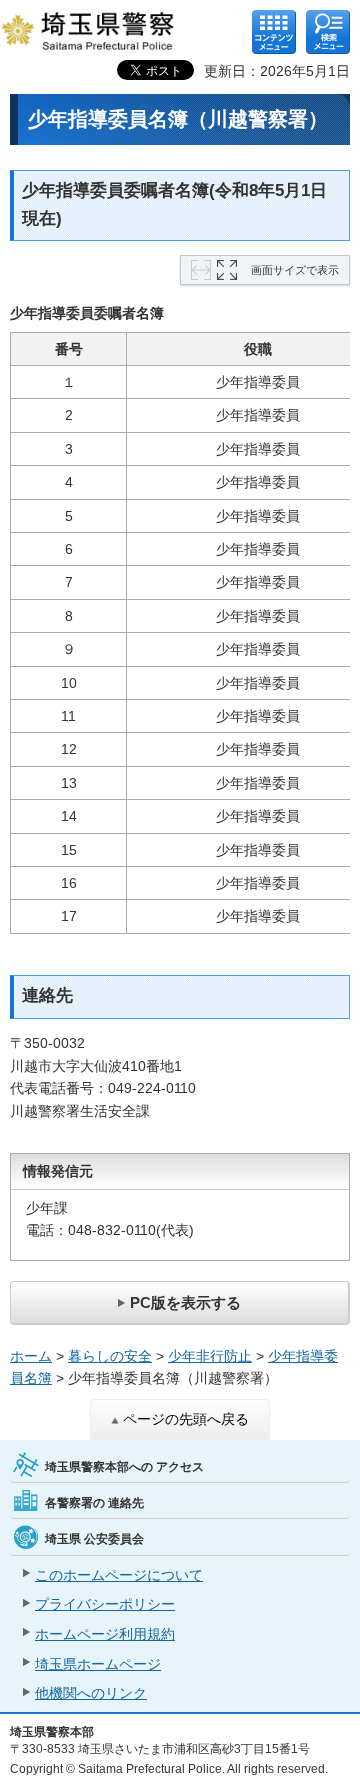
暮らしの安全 (110, 1356)
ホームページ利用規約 (105, 1634)
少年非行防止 (210, 1356)
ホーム (31, 1356)
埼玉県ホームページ (98, 1664)
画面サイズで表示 (295, 270)
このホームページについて (119, 1575)
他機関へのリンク (91, 1693)
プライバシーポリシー (105, 1604)
